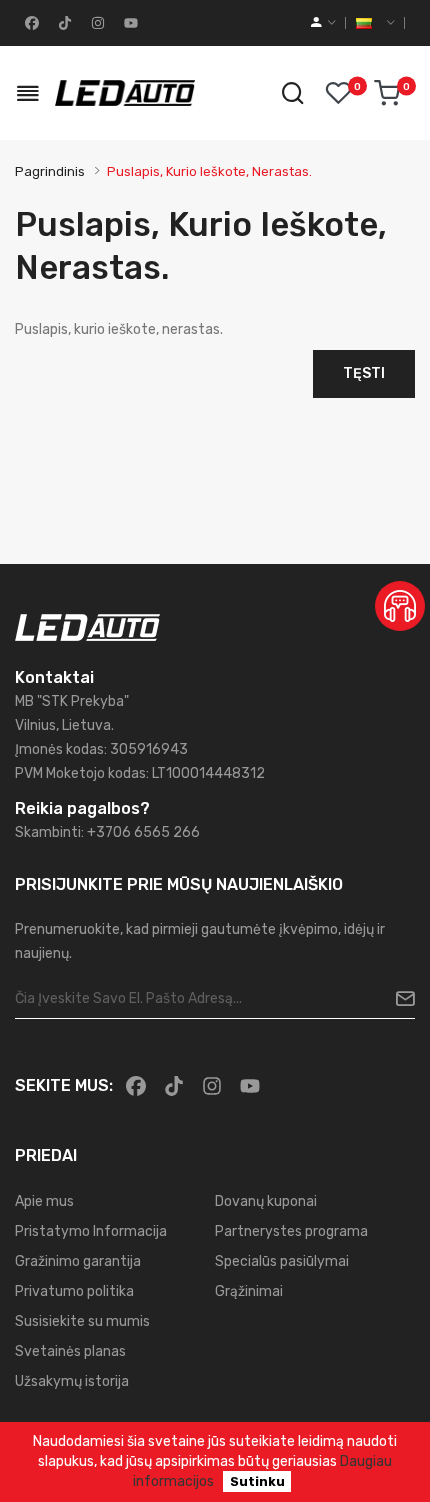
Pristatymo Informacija (91, 1231)
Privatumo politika (74, 1291)
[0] (387, 93)
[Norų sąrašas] (338, 93)
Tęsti (364, 373)
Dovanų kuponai (266, 1201)
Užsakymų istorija (72, 1381)
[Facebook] (30, 23)
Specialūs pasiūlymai (282, 1261)
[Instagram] (96, 23)
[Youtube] (129, 23)
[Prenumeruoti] (397, 999)
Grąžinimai (249, 1291)
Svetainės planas (70, 1351)
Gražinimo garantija (78, 1261)
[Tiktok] (63, 23)
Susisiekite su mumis (82, 1321)
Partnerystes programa (291, 1231)
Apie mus (44, 1201)
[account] (323, 23)
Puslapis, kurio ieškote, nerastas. (209, 171)
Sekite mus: (64, 1085)
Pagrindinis (50, 171)
